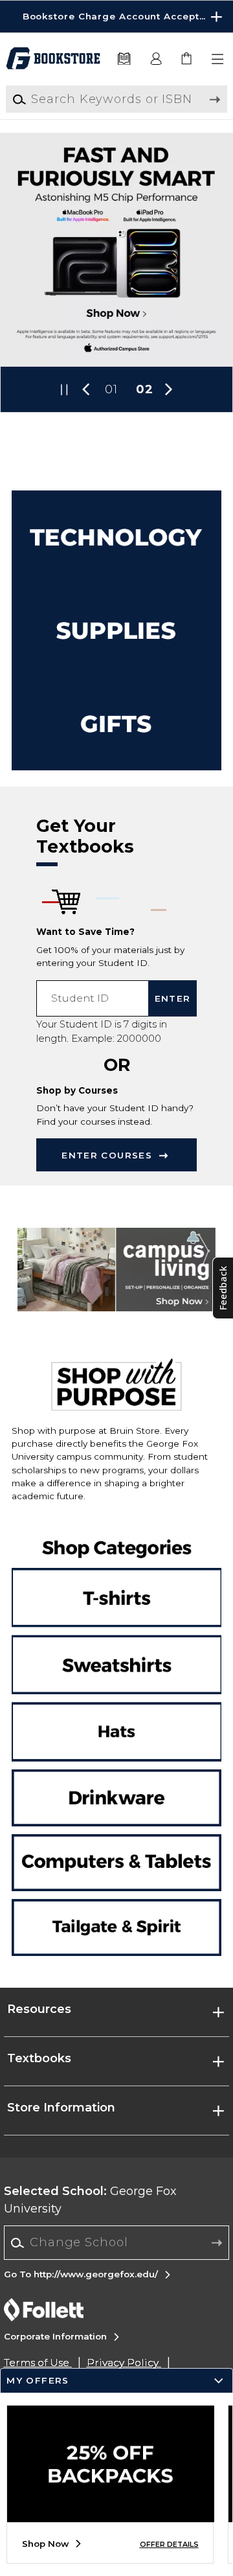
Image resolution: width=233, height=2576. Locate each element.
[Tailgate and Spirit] (116, 1925)
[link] (187, 59)
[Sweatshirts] (116, 1653)
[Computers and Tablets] (116, 1863)
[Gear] (116, 724)
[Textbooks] (124, 59)
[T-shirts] (116, 1575)
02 (145, 389)
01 (111, 389)
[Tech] (116, 537)
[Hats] (116, 1731)
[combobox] (117, 2243)
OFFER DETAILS (169, 2545)
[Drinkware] (116, 1800)
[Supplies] (116, 630)
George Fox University (90, 2200)
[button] (116, 17)
